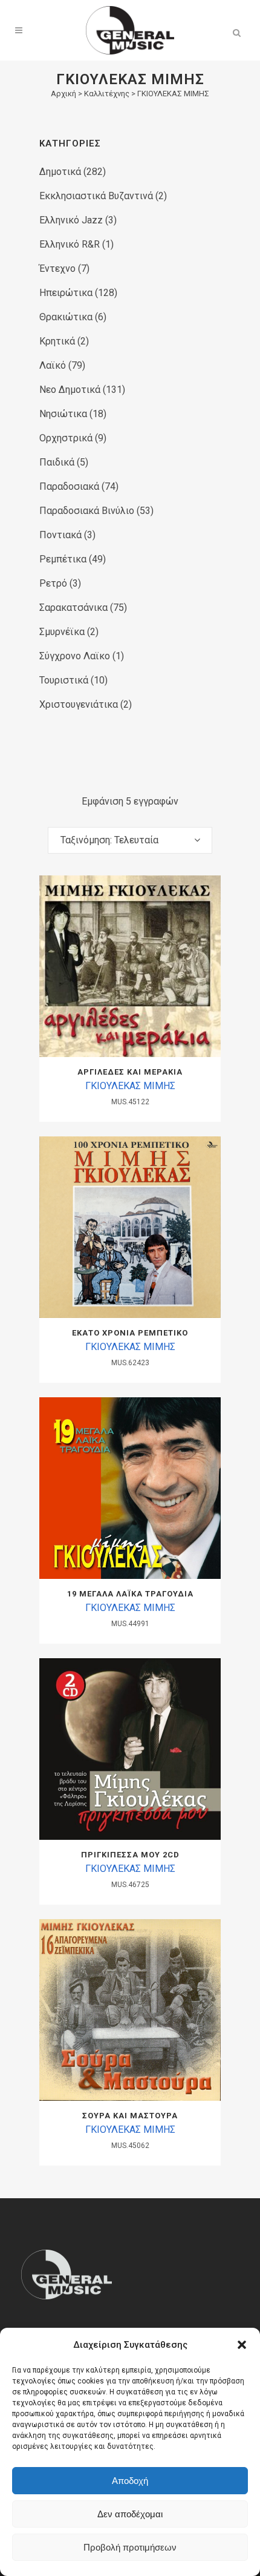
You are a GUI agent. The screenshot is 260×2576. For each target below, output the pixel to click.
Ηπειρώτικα (66, 293)
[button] (242, 2345)
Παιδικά (57, 462)
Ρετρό (53, 583)
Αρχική (63, 94)
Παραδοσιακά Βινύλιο (87, 511)
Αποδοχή (130, 2481)
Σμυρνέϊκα (62, 632)
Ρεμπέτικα (63, 559)
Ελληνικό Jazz (71, 220)
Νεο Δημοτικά (70, 390)
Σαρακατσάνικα (73, 608)
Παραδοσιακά (69, 486)
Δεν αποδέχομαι (130, 2514)
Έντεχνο (57, 268)
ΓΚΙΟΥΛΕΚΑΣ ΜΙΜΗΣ (130, 1086)
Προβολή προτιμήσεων (130, 2547)
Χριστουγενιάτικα (79, 704)
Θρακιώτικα (66, 317)
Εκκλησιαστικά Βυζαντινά (96, 196)
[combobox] (130, 840)
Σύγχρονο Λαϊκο (75, 656)
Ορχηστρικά (66, 438)
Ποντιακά (60, 535)
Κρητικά (57, 341)
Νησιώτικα (63, 414)
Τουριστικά (64, 680)
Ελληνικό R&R (70, 244)
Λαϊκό (53, 365)
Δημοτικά (60, 172)
